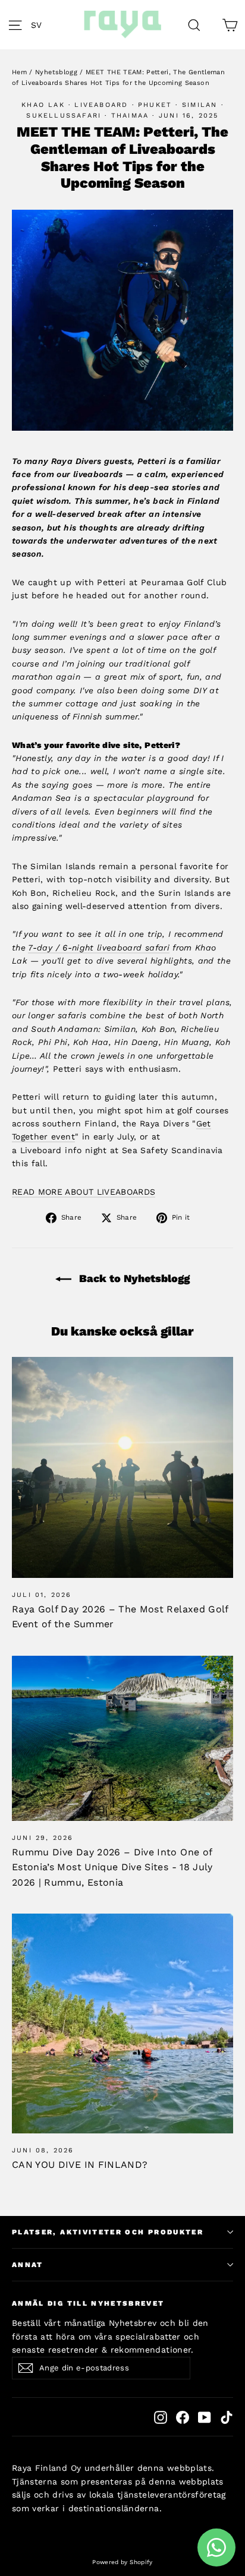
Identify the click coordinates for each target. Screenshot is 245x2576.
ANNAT (28, 2265)
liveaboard (101, 105)
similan (200, 105)
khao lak (43, 105)
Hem (19, 72)
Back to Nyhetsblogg (133, 1278)
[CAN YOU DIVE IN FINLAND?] (122, 2023)
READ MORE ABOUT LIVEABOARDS (84, 1192)
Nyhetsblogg (56, 72)
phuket (155, 105)
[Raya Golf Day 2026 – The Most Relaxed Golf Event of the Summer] (122, 1467)
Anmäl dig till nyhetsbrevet (88, 2303)
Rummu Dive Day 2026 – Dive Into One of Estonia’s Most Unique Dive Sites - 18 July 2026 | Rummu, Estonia (112, 1867)
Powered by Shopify (122, 2562)
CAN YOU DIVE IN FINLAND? (80, 2165)
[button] (40, 25)
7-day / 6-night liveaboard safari (99, 948)
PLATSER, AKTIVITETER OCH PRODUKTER (108, 2232)
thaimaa (130, 116)
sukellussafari (64, 116)
